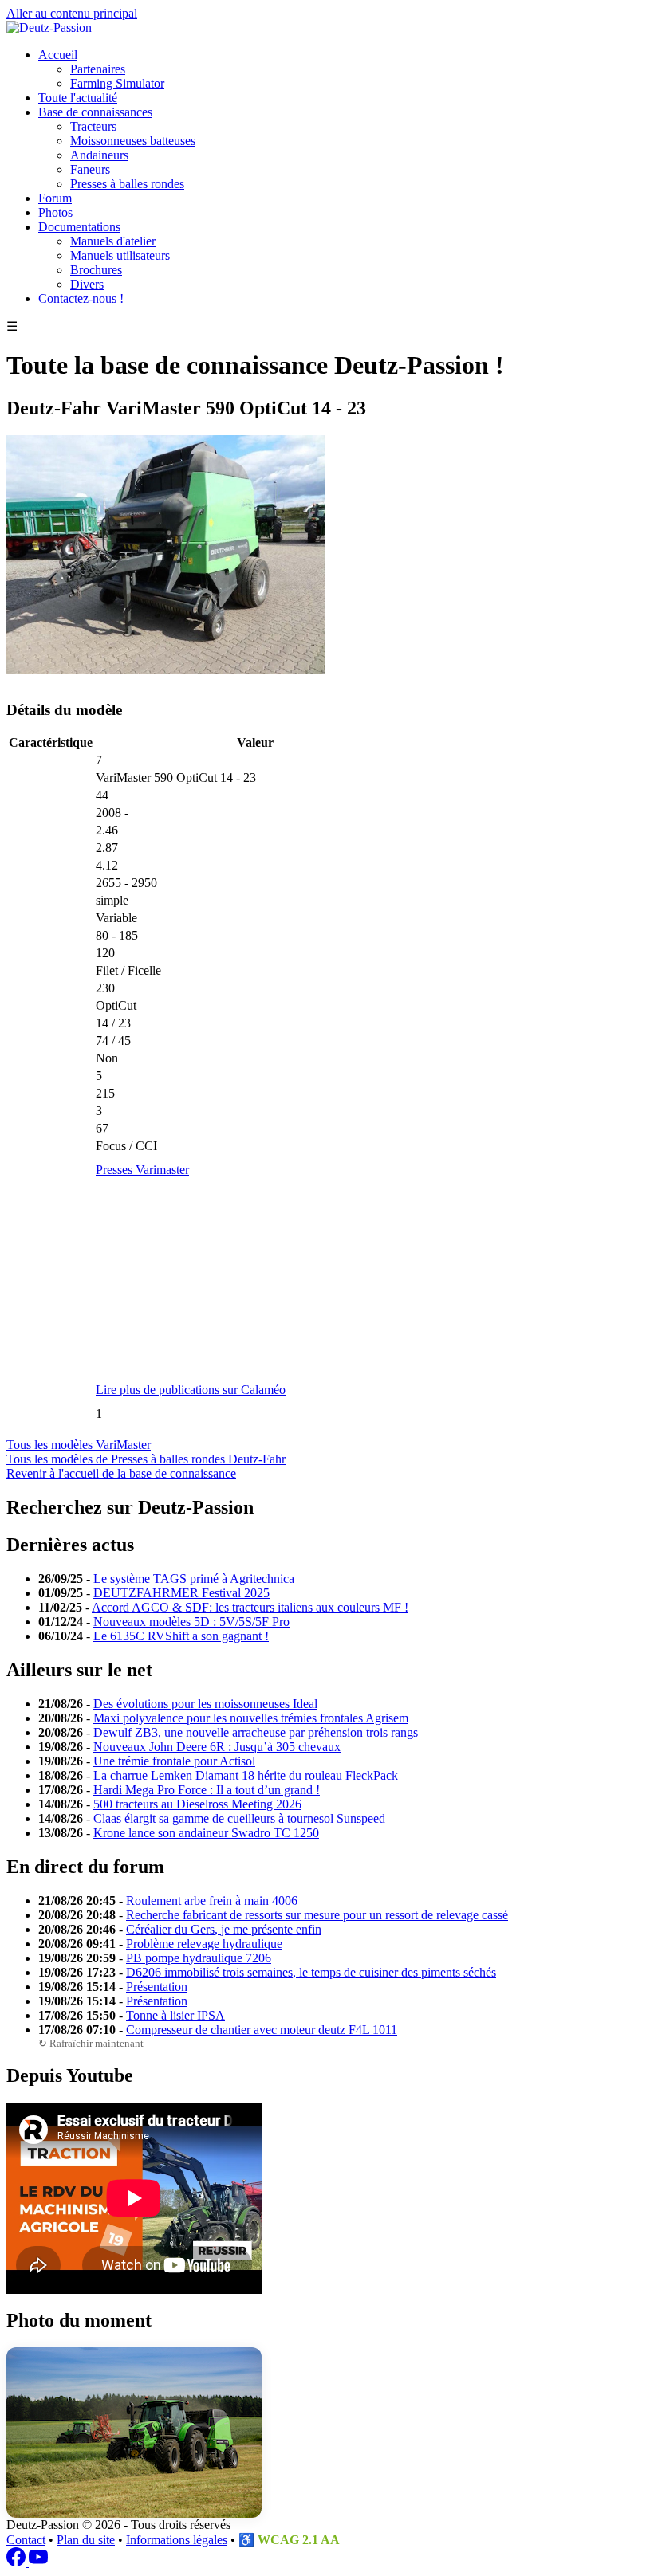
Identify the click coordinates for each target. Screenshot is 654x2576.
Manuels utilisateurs (120, 255)
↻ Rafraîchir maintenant (91, 2043)
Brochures (96, 270)
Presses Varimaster (142, 1170)
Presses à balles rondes (127, 184)
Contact (26, 2540)
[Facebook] (18, 2562)
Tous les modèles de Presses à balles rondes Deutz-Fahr (146, 1459)
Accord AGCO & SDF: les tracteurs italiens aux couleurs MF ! (250, 1607)
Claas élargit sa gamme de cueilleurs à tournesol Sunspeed (239, 1818)
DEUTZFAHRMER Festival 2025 (181, 1593)
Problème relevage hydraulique (204, 1944)
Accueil (58, 55)
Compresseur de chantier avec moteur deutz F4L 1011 (262, 2030)
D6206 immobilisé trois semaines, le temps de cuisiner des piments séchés (311, 1972)
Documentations (79, 227)
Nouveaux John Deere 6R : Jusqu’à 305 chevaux (217, 1747)
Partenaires (98, 69)
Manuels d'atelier (113, 241)
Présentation (157, 1987)
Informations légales (177, 2540)
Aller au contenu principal (72, 13)
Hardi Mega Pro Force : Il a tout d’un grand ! (207, 1790)
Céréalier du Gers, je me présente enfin (224, 1929)
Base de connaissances (95, 112)
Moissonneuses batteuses (133, 141)
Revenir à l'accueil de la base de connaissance (121, 1473)
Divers (87, 284)
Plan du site (86, 2540)
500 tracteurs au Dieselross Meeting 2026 (197, 1804)
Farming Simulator (117, 83)
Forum (55, 198)
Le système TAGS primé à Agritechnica (194, 1579)
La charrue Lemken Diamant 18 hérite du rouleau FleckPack (246, 1775)
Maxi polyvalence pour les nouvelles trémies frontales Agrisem (251, 1718)
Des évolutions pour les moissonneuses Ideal (205, 1704)
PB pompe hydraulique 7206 (199, 1958)
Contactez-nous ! (81, 298)
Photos (55, 212)
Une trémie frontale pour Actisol (174, 1761)
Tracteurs (93, 126)
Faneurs (90, 169)
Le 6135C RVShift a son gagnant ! (181, 1636)
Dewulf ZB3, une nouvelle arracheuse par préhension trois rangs (256, 1732)
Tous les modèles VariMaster (79, 1445)
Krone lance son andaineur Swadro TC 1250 (206, 1833)
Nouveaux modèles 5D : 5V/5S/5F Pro (191, 1622)
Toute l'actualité (78, 98)
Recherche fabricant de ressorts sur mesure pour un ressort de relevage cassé (317, 1915)
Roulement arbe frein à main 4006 (212, 1901)
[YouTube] (38, 2562)
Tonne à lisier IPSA (175, 2015)
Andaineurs (99, 155)
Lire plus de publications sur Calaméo (191, 1390)
